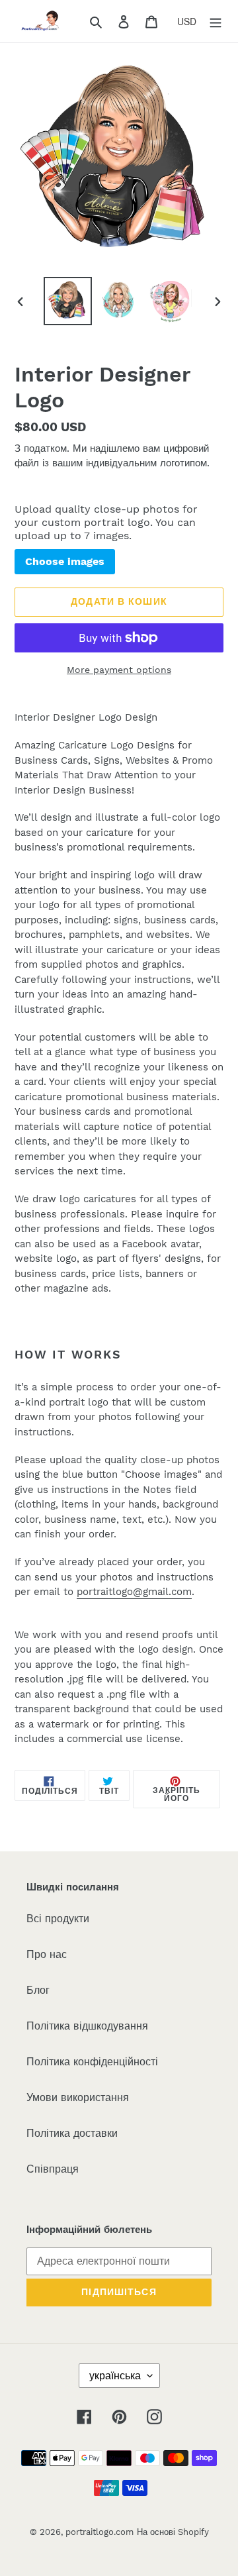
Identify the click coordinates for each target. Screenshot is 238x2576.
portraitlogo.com (99, 2532)
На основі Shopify (173, 2532)
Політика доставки (72, 2133)
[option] (67, 301)
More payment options (119, 670)
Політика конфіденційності (92, 2062)
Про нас (47, 1954)
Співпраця (53, 2169)
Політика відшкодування (87, 2026)
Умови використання (78, 2097)
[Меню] (216, 21)
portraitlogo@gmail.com (134, 1592)
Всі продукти (58, 1919)
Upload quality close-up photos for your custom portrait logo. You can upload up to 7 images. (106, 522)
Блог (38, 1990)
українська (115, 2376)
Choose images (65, 561)
